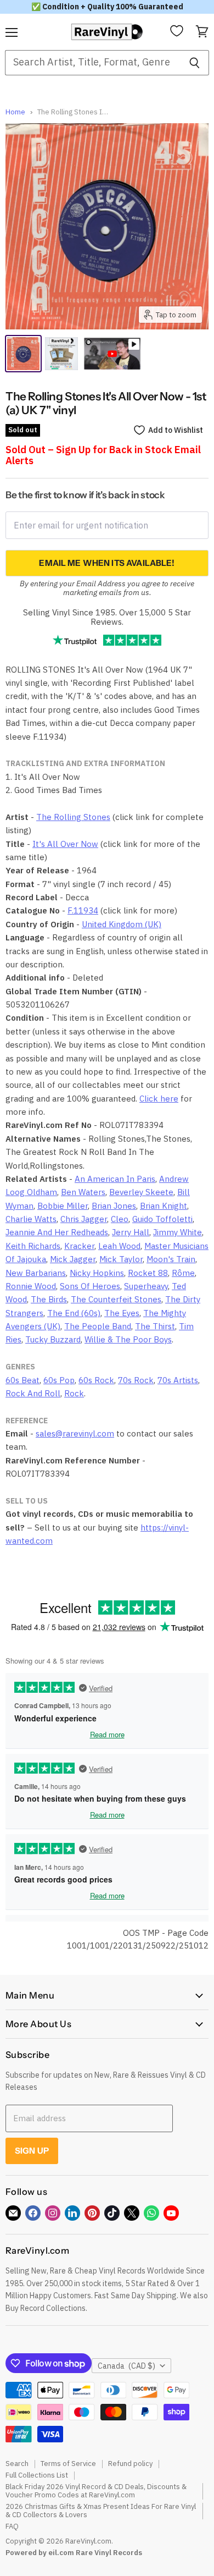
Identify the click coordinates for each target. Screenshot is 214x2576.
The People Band (98, 1326)
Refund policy (130, 2464)
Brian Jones (114, 1206)
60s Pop (59, 1380)
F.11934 (83, 910)
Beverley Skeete (141, 1192)
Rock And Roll (33, 1393)
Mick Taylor (121, 1259)
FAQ (12, 2526)
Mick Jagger (73, 1259)
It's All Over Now (65, 844)
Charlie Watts (31, 1219)
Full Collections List (37, 2475)
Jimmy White (178, 1232)
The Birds (49, 1299)
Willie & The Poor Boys (128, 1339)
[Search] (195, 63)
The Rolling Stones (73, 817)
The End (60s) (74, 1313)
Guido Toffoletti (162, 1219)
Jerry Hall (131, 1232)
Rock (74, 1393)
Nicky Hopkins (97, 1273)
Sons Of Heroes (90, 1286)
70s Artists (178, 1380)
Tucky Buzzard (53, 1339)
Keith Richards (33, 1246)
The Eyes (122, 1313)
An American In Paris (115, 1179)
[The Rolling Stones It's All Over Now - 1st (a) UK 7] (23, 354)
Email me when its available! (107, 563)
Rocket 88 (148, 1273)
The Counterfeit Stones (116, 1299)
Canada (126, 2366)
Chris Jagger (84, 1219)
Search (17, 2464)
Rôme (183, 1273)
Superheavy (146, 1286)
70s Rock (136, 1380)
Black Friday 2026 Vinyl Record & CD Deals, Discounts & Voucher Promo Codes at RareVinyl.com (96, 2491)
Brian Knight (164, 1206)
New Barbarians (36, 1273)
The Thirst (155, 1326)
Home (15, 112)
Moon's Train (171, 1259)
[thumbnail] (61, 354)
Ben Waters (83, 1192)
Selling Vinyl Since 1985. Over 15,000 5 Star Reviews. (107, 617)
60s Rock (96, 1380)
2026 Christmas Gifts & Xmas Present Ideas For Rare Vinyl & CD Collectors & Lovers (101, 2511)
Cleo (120, 1219)
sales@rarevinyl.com (75, 1433)
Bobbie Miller (63, 1206)
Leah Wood (119, 1246)
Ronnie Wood (31, 1286)
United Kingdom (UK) (122, 924)
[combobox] (92, 63)
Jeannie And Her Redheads (57, 1232)
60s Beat (22, 1380)
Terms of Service (68, 2464)
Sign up (32, 2151)
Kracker (79, 1246)
